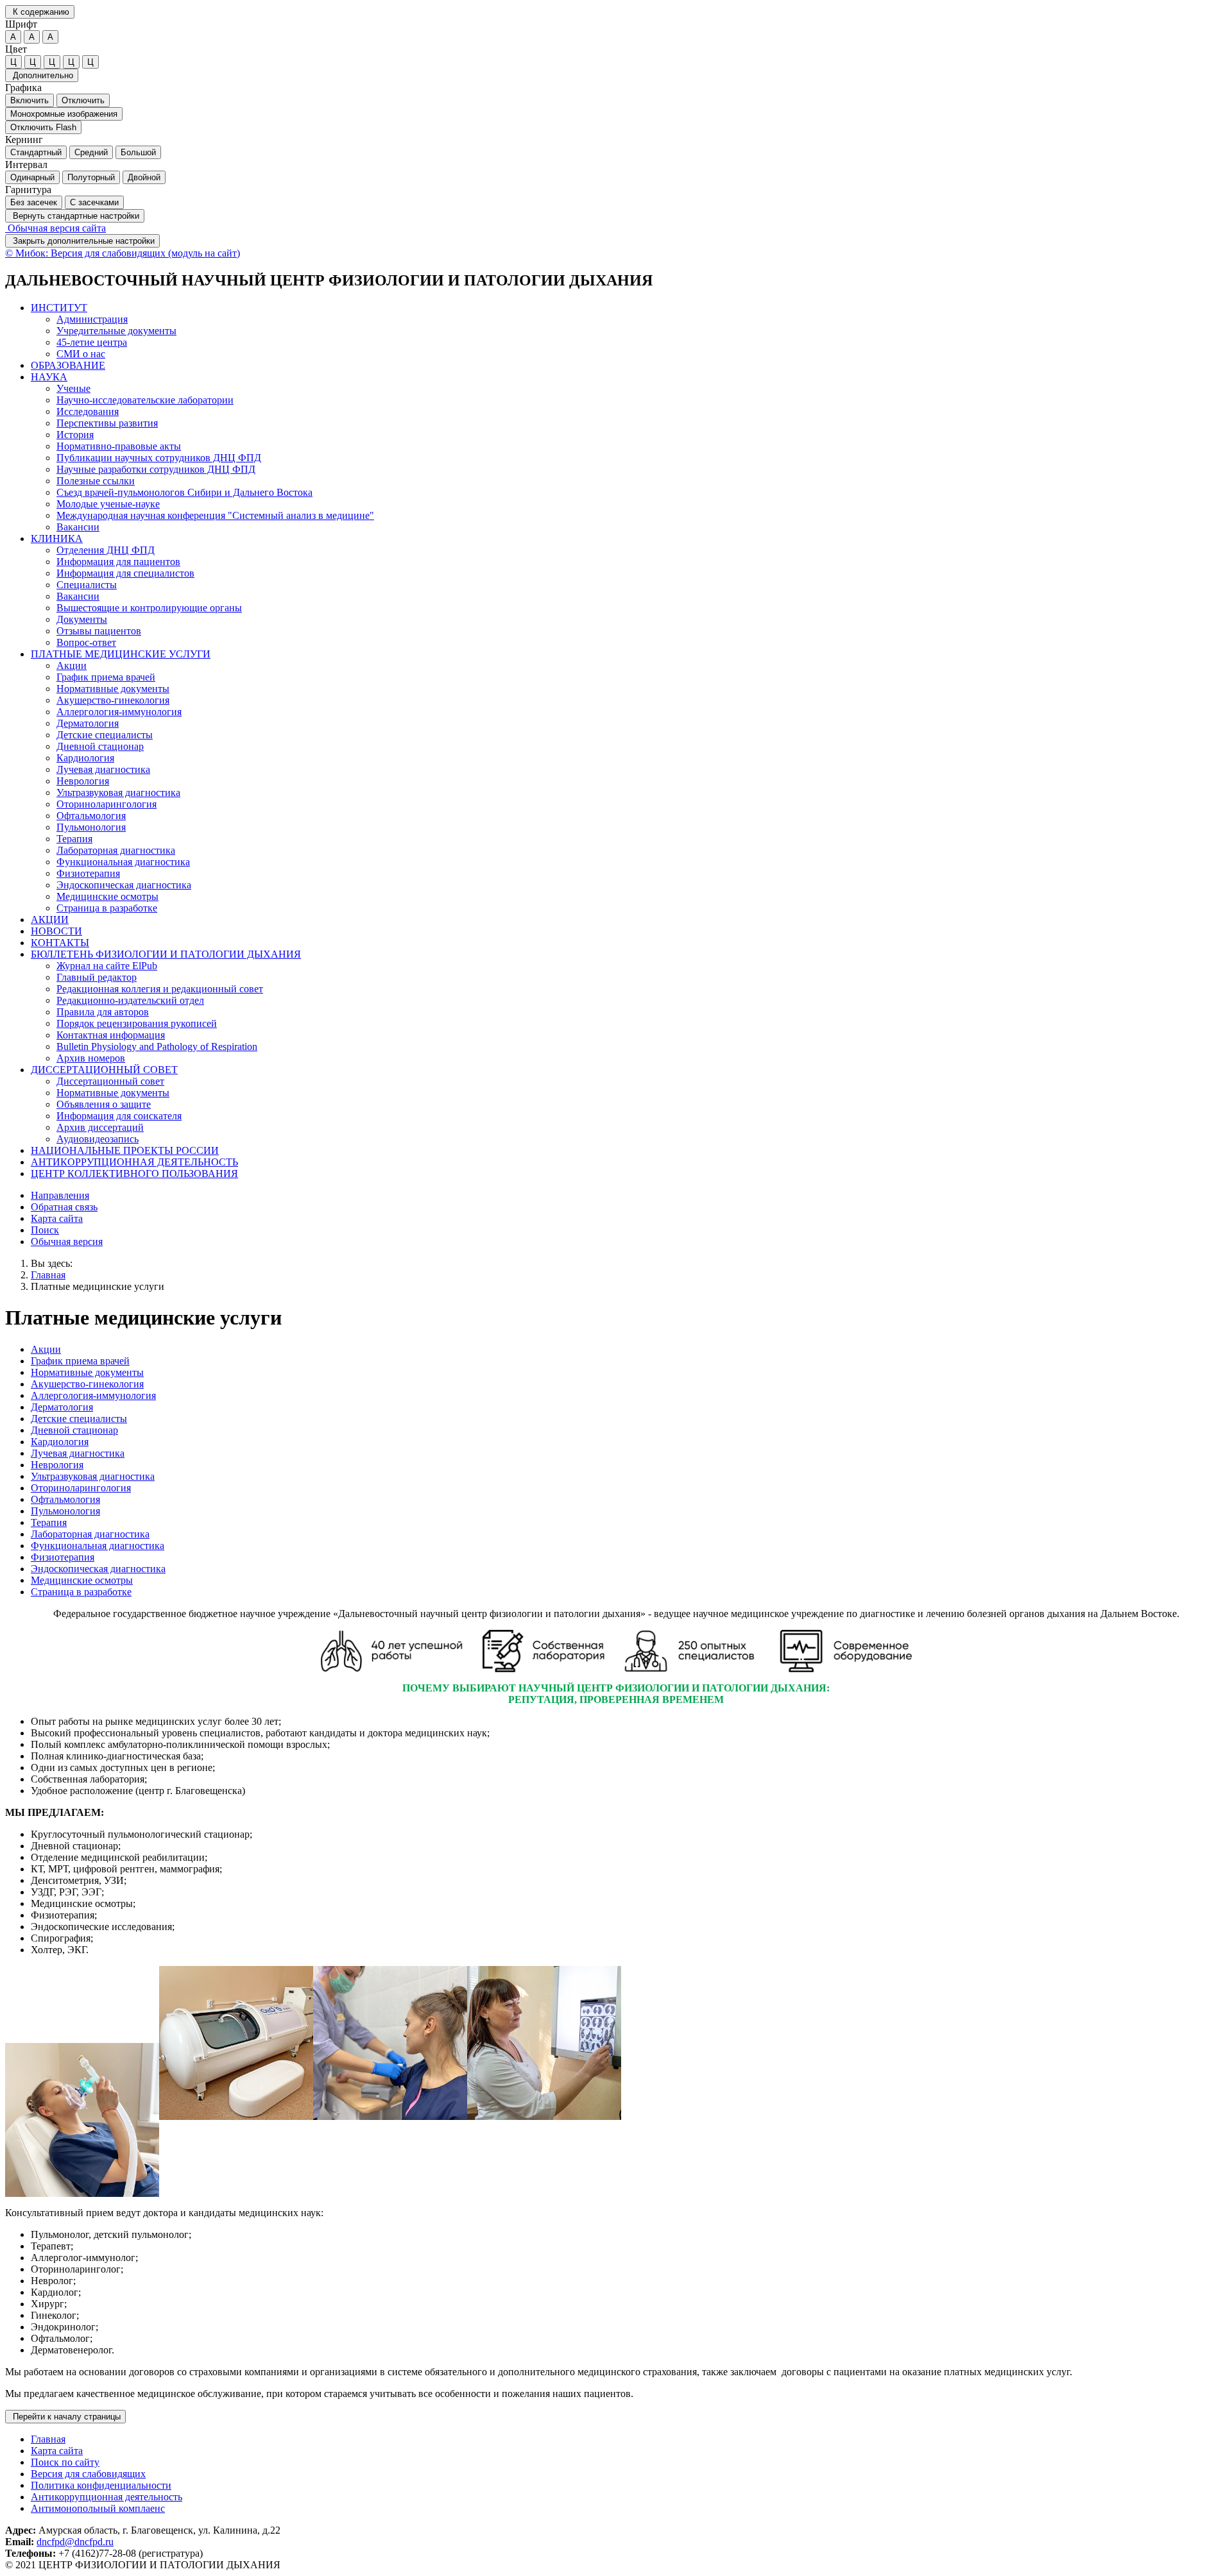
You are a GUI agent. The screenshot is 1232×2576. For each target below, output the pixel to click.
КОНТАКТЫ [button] (60, 943)
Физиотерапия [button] (88, 873)
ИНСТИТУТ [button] (59, 308)
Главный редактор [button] (97, 977)
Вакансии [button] (78, 527)
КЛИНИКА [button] (57, 538)
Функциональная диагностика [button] (123, 862)
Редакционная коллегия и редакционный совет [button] (160, 989)
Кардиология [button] (85, 758)
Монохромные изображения (64, 114)
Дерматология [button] (88, 723)
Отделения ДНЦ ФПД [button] (106, 550)
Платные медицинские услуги (98, 1286)
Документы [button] (82, 619)
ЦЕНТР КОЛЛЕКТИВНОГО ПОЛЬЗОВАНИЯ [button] (134, 1174)
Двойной (144, 177)
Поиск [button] (45, 1230)
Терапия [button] (74, 839)
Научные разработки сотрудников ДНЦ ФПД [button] (156, 469)
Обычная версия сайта (56, 228)
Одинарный (32, 177)
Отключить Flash (43, 127)
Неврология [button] (83, 781)
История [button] (75, 435)
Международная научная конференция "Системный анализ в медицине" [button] (215, 515)
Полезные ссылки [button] (96, 481)
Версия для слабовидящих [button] (88, 2474)
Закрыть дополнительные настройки (82, 241)
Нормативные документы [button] (113, 689)
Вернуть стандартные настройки (75, 216)
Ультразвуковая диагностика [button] (118, 792)
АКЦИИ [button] (50, 919)
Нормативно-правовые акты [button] (119, 446)
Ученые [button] (73, 388)
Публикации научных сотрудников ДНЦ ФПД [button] (159, 458)
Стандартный (36, 152)
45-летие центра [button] (92, 342)
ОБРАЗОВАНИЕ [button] (68, 365)
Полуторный (91, 177)
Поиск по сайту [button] (65, 2462)
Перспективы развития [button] (107, 423)
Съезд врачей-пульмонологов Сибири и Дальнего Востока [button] (184, 492)
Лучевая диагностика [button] (103, 769)
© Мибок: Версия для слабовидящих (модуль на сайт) (123, 253)
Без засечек (34, 202)
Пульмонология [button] (91, 827)
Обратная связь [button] (64, 1207)
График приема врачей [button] (106, 677)
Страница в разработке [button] (107, 908)
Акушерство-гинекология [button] (113, 700)
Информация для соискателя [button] (119, 1116)
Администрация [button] (92, 319)
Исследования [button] (88, 411)
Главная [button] (48, 2439)
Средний (91, 152)
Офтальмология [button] (91, 816)
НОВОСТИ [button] (56, 931)
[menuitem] (629, 331)
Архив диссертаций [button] (100, 1127)
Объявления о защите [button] (104, 1104)
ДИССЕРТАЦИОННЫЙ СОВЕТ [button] (104, 1070)
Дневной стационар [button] (100, 746)
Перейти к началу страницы (65, 2417)
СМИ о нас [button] (81, 354)
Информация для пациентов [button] (118, 562)
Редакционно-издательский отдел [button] (130, 1000)
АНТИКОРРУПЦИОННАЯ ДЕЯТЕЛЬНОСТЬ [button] (134, 1162)
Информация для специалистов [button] (125, 573)
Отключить (83, 100)
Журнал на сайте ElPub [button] (107, 966)
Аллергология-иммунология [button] (119, 712)
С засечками (94, 202)
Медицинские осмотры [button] (107, 896)
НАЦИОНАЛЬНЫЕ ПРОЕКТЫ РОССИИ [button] (125, 1150)
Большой (138, 152)
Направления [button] (60, 1195)
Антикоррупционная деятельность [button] (107, 2497)
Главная (48, 1275)
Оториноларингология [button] (107, 804)
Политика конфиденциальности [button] (101, 2485)
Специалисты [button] (87, 585)
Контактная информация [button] (111, 1035)
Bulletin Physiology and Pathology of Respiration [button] (157, 1046)
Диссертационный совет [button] (110, 1081)
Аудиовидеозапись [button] (98, 1139)
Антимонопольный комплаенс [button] (98, 2508)
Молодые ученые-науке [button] (108, 504)
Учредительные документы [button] (116, 331)
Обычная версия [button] (67, 1241)
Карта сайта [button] (57, 1218)
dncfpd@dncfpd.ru (75, 2542)
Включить (30, 100)
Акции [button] (72, 665)
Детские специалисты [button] (105, 735)
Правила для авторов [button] (103, 1012)
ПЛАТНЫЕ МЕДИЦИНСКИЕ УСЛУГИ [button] (121, 654)
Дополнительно (42, 75)
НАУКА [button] (49, 377)
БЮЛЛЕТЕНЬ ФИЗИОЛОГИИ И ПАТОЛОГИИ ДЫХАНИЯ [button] (166, 954)
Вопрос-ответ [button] (86, 642)
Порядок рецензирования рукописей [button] (137, 1023)
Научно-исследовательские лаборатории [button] (145, 400)
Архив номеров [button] (91, 1058)
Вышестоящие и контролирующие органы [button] (149, 608)
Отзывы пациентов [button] (99, 631)
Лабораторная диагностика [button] (116, 850)
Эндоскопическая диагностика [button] (124, 885)
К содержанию (40, 12)
